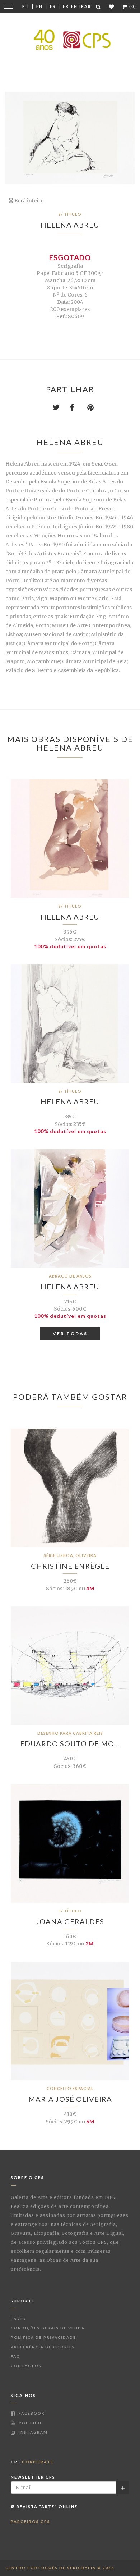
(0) (132, 6)
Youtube (30, 2423)
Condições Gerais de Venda (48, 2328)
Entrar (81, 6)
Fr (66, 6)
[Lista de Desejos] (112, 7)
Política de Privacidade (43, 2337)
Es (53, 6)
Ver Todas (70, 1333)
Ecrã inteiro (29, 201)
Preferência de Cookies (43, 2347)
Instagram (32, 2432)
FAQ (16, 2356)
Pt (26, 6)
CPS (32, 2462)
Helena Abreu (70, 225)
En (39, 6)
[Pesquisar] (99, 7)
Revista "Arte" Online (46, 2506)
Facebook (31, 2413)
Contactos (26, 2366)
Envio (18, 2319)
